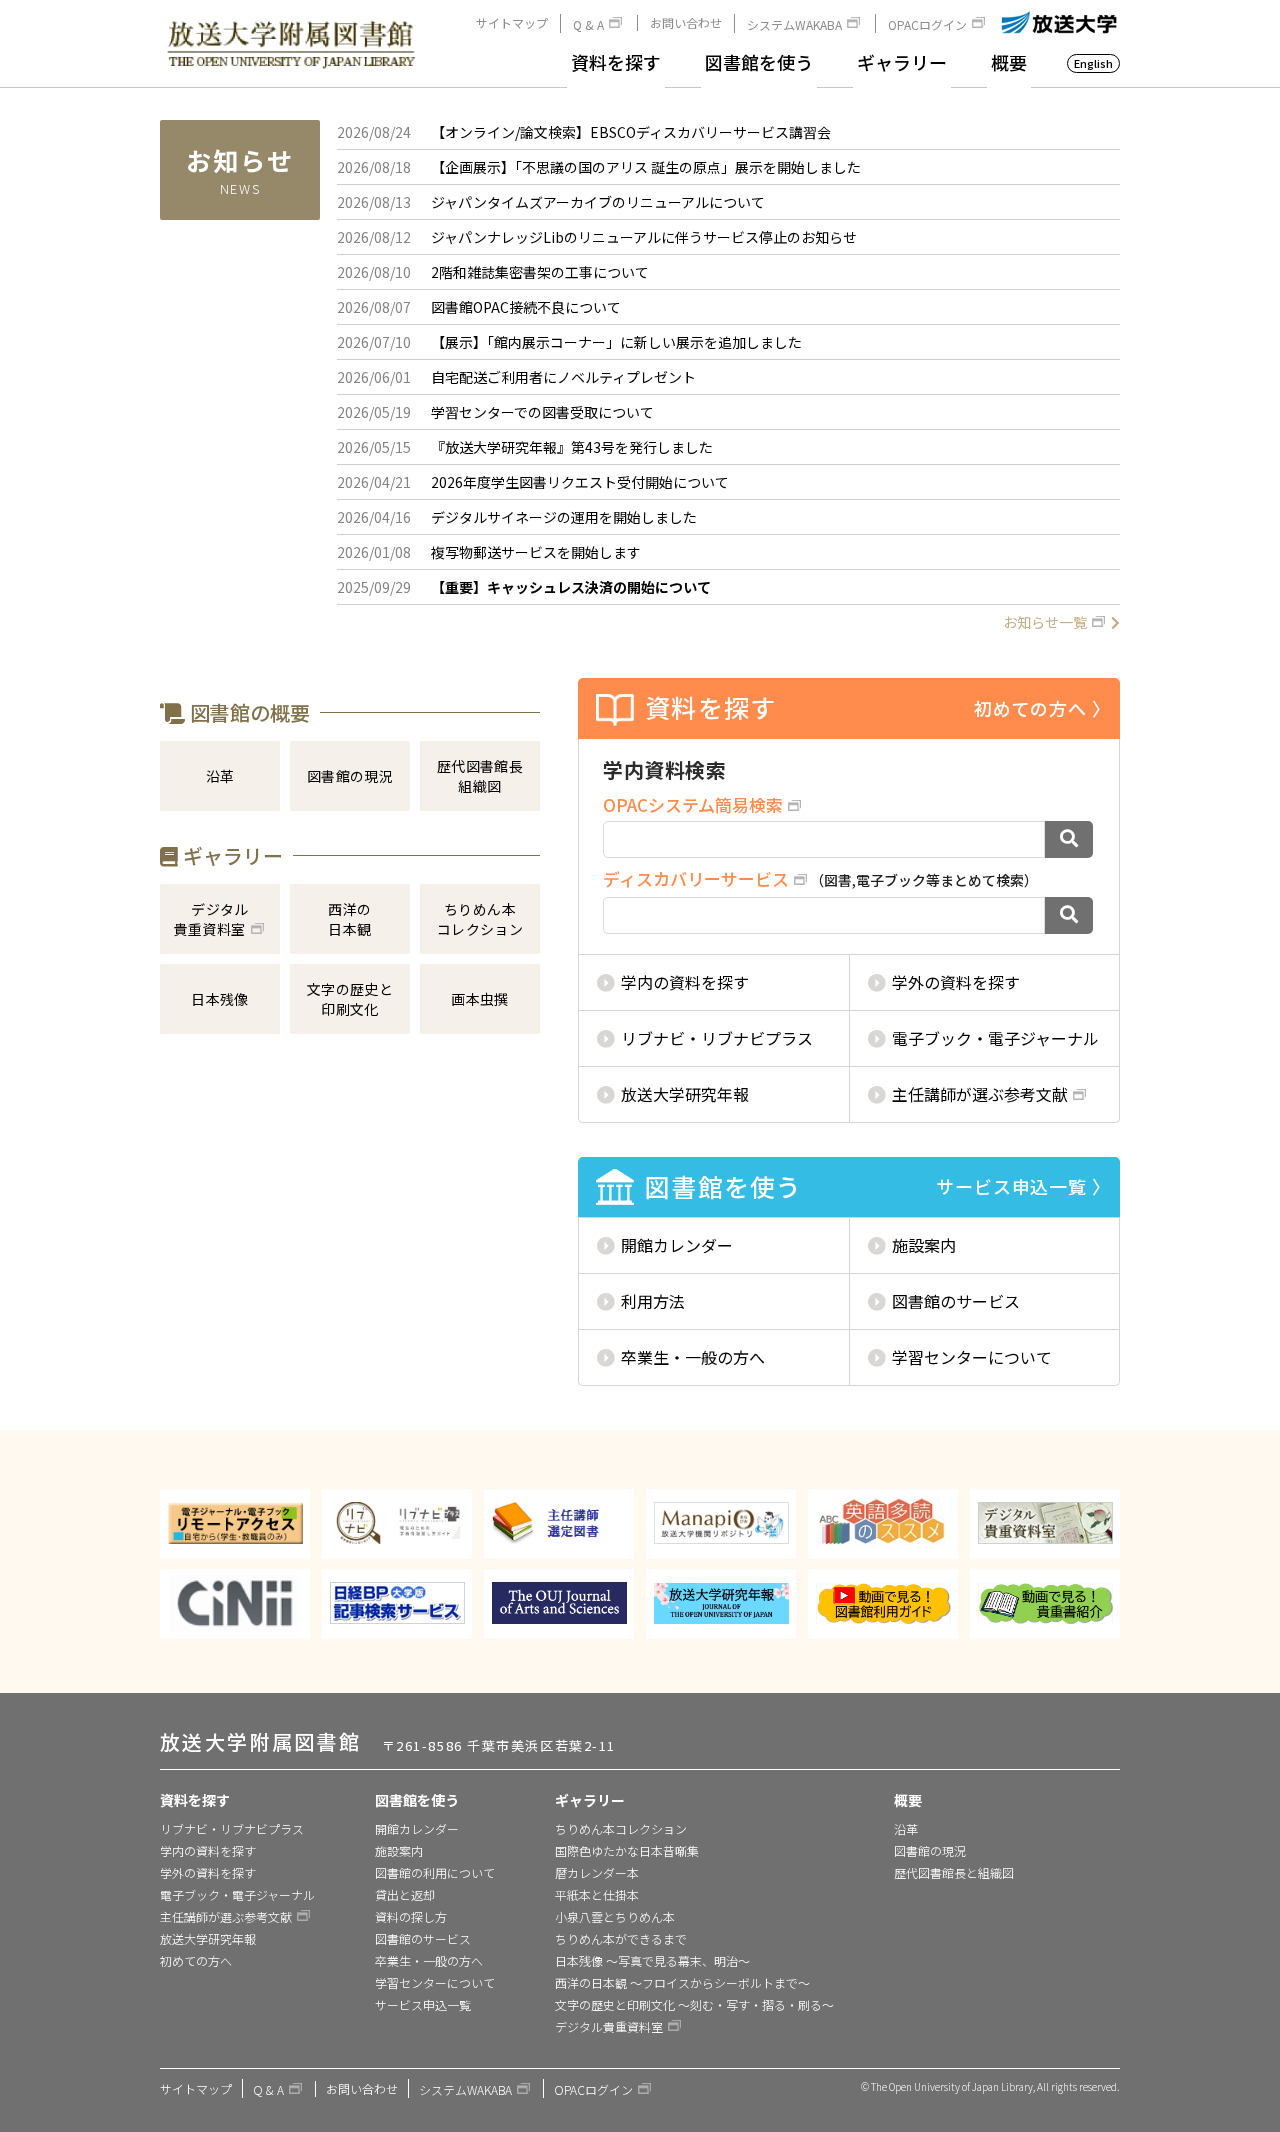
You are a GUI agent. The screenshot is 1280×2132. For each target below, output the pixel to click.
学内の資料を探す (685, 982)
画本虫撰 (480, 999)
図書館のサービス (956, 1301)
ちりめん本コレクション (480, 919)
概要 (1009, 62)
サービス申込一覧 (423, 2004)
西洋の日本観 (349, 919)
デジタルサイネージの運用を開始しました (564, 517)
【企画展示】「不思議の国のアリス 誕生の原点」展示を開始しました (646, 167)
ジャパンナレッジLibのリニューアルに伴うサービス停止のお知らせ (644, 237)
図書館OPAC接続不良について (526, 307)
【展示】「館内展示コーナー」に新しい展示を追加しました (616, 342)
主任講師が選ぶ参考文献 (980, 1094)
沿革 (220, 776)
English (1093, 63)
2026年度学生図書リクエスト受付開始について (580, 482)
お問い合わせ (686, 23)
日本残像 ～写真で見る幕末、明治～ (652, 1960)
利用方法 (653, 1301)
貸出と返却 (405, 1894)
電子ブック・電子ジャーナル (995, 1038)
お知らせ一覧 (1045, 622)
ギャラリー (902, 62)
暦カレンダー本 (597, 1872)
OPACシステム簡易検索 (693, 804)
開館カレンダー (677, 1245)
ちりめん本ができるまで (621, 1938)
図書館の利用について (435, 1872)
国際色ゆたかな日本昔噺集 (627, 1850)
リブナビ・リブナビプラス (717, 1038)
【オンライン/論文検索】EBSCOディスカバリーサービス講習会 (631, 132)
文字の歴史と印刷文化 (350, 999)
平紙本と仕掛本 (597, 1894)
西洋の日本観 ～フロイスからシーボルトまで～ (682, 1982)
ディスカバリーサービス (696, 878)
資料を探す (616, 62)
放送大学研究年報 (685, 1094)
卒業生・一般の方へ (693, 1357)
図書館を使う (759, 62)
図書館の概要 (247, 712)
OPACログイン (927, 24)
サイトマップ (512, 23)
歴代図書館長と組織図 (954, 1872)
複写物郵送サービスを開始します (536, 552)
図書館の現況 (350, 776)
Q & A (588, 24)
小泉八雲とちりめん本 (615, 1916)
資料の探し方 (411, 1916)
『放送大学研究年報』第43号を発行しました (572, 447)
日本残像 (220, 999)
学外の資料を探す (956, 982)
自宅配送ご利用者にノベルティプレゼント (563, 377)
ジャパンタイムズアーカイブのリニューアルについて (598, 202)
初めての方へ (196, 1960)
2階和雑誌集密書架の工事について (540, 272)
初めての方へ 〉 (1042, 708)
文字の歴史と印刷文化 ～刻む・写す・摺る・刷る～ (694, 2004)
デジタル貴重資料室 (211, 919)
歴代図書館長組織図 (480, 776)
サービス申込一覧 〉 (1023, 1186)
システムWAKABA (794, 24)
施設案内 (924, 1245)
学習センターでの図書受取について (542, 412)
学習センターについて (972, 1357)
